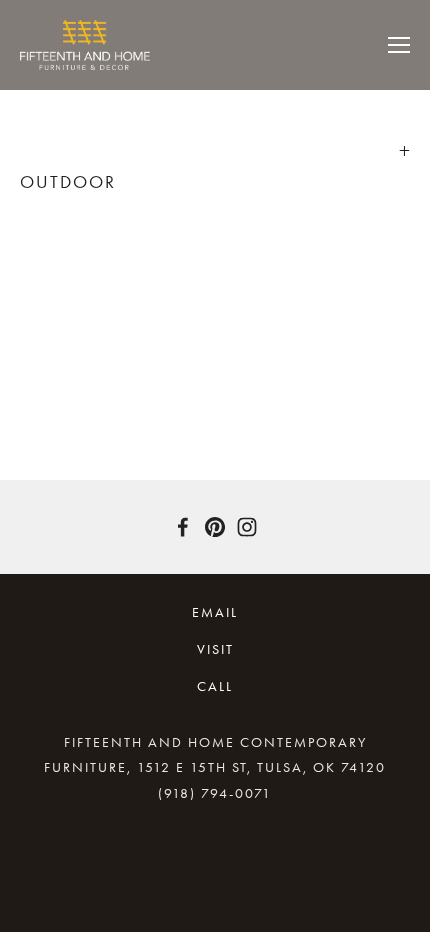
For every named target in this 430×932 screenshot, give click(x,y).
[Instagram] (247, 527)
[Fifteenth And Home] (215, 527)
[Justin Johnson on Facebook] (183, 527)
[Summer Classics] (69, 277)
